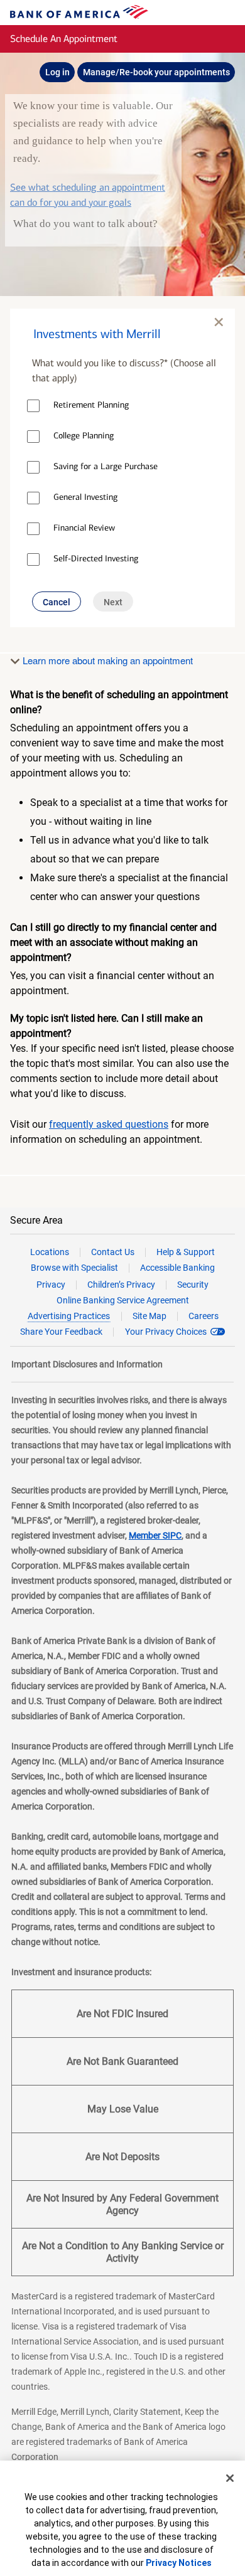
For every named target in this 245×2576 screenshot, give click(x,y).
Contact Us (113, 1252)
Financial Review (84, 528)
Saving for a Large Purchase (106, 466)
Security (193, 1285)
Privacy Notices (179, 2563)
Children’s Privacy (121, 1285)
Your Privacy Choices (166, 1332)
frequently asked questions (109, 1124)
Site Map (150, 1316)
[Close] (230, 2478)
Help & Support (186, 1252)
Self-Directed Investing (96, 559)
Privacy (51, 1285)
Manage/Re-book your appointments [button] (156, 72)
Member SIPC (155, 1535)
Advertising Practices (69, 1316)
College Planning (84, 436)
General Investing (85, 497)
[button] (122, 327)
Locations (50, 1252)
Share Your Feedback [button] (61, 1332)
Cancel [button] (57, 602)
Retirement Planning (91, 405)
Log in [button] (57, 72)
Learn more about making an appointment (106, 660)
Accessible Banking (177, 1268)
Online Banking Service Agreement (123, 1300)
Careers (204, 1316)
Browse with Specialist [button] (74, 1268)
